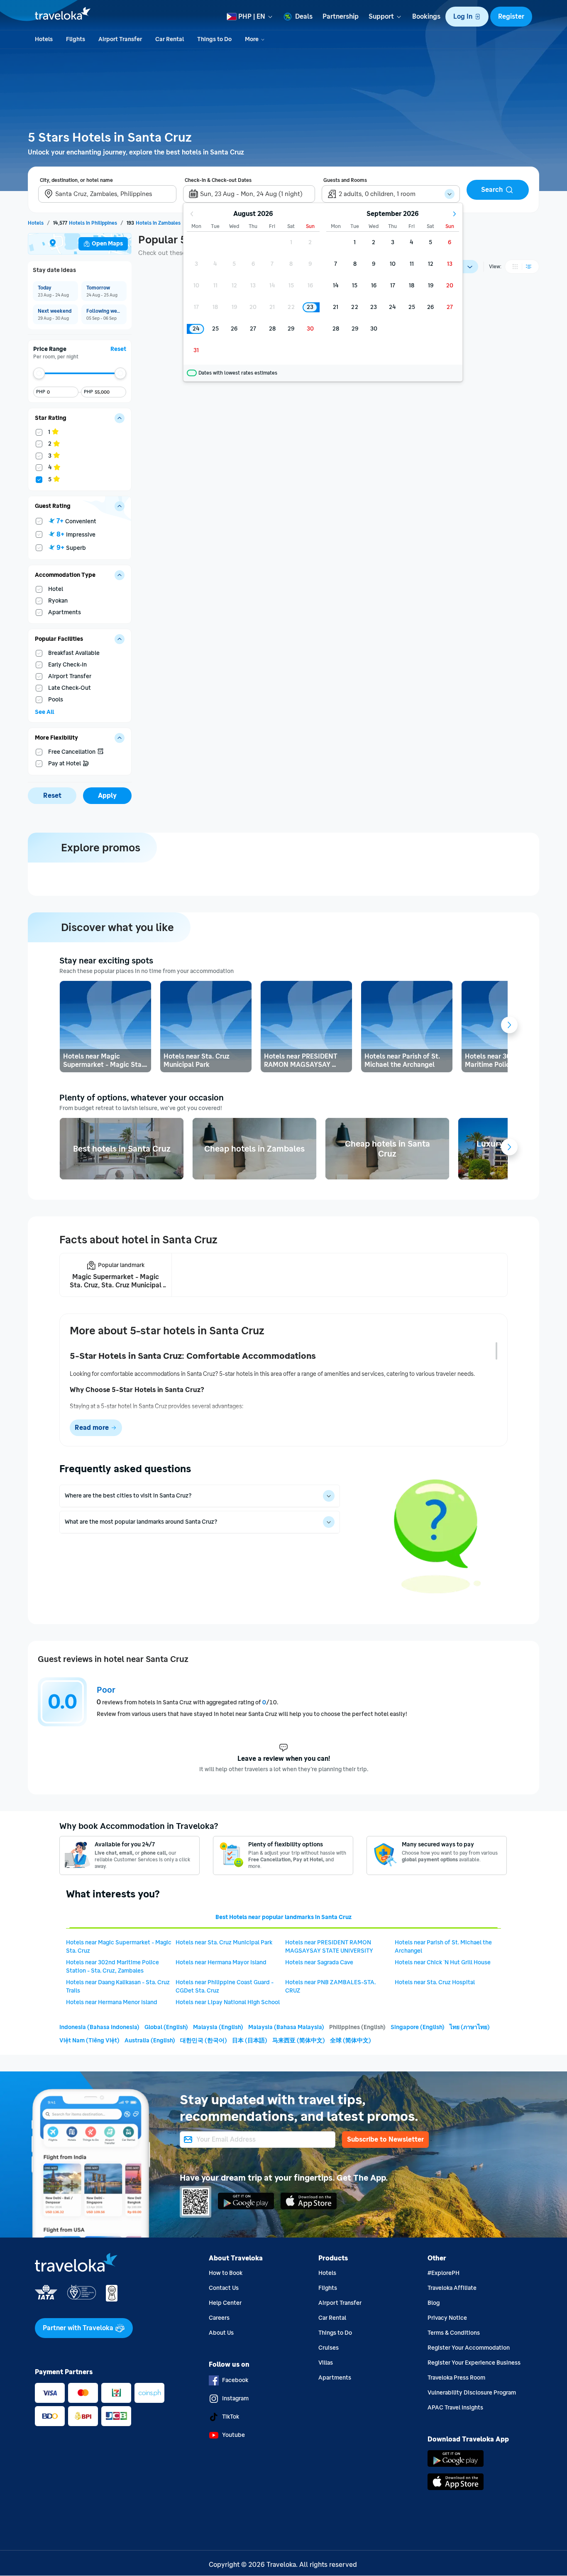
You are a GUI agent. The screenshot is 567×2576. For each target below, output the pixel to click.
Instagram (235, 2398)
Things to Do (335, 2333)
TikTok (231, 2417)
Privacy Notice (447, 2318)
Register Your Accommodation (469, 2348)
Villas (326, 2363)
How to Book (226, 2273)
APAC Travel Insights (455, 2408)
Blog (434, 2303)
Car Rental (332, 2318)
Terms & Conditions (454, 2333)
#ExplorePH (444, 2273)
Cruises (329, 2348)
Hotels (327, 2273)
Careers (219, 2318)
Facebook (235, 2380)
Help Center (225, 2303)
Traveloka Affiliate (452, 2288)
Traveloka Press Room (456, 2378)
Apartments (335, 2378)
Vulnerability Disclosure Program (472, 2393)
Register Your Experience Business (474, 2363)
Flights (328, 2288)
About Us (221, 2333)
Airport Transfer (340, 2303)
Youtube (233, 2435)
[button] (467, 17)
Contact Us (224, 2288)
